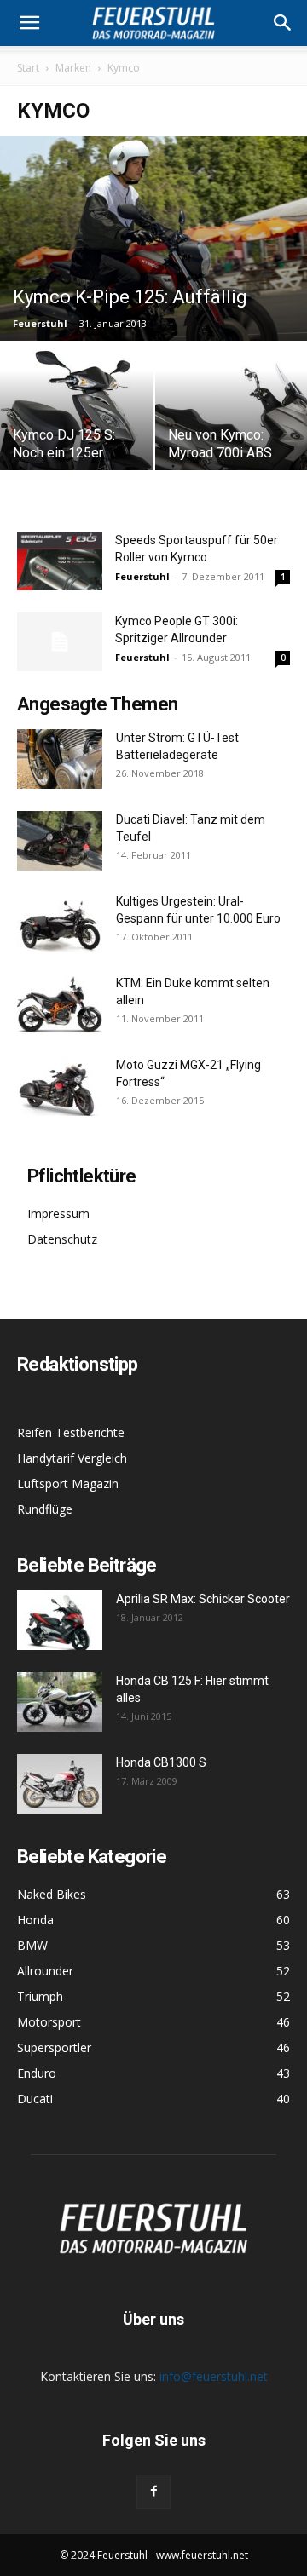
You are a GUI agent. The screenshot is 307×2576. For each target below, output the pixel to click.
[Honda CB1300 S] (60, 1784)
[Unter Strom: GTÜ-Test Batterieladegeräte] (60, 759)
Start (28, 68)
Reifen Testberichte (71, 1432)
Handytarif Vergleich (72, 1458)
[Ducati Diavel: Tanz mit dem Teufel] (60, 841)
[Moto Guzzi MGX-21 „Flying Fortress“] (60, 1086)
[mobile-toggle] (29, 23)
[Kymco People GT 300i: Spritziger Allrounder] (60, 642)
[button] (283, 23)
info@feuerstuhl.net (214, 2376)
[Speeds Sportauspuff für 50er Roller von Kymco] (60, 561)
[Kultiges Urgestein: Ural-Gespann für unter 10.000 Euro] (60, 923)
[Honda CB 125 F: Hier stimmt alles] (60, 1702)
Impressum (58, 1213)
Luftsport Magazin (68, 1483)
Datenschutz (62, 1239)
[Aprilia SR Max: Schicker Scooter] (60, 1620)
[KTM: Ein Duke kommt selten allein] (60, 1004)
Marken (73, 68)
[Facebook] (153, 2492)
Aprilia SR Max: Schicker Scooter (203, 1599)
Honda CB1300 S (161, 1762)
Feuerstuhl (40, 323)
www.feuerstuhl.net (202, 2555)
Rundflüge (45, 1509)
